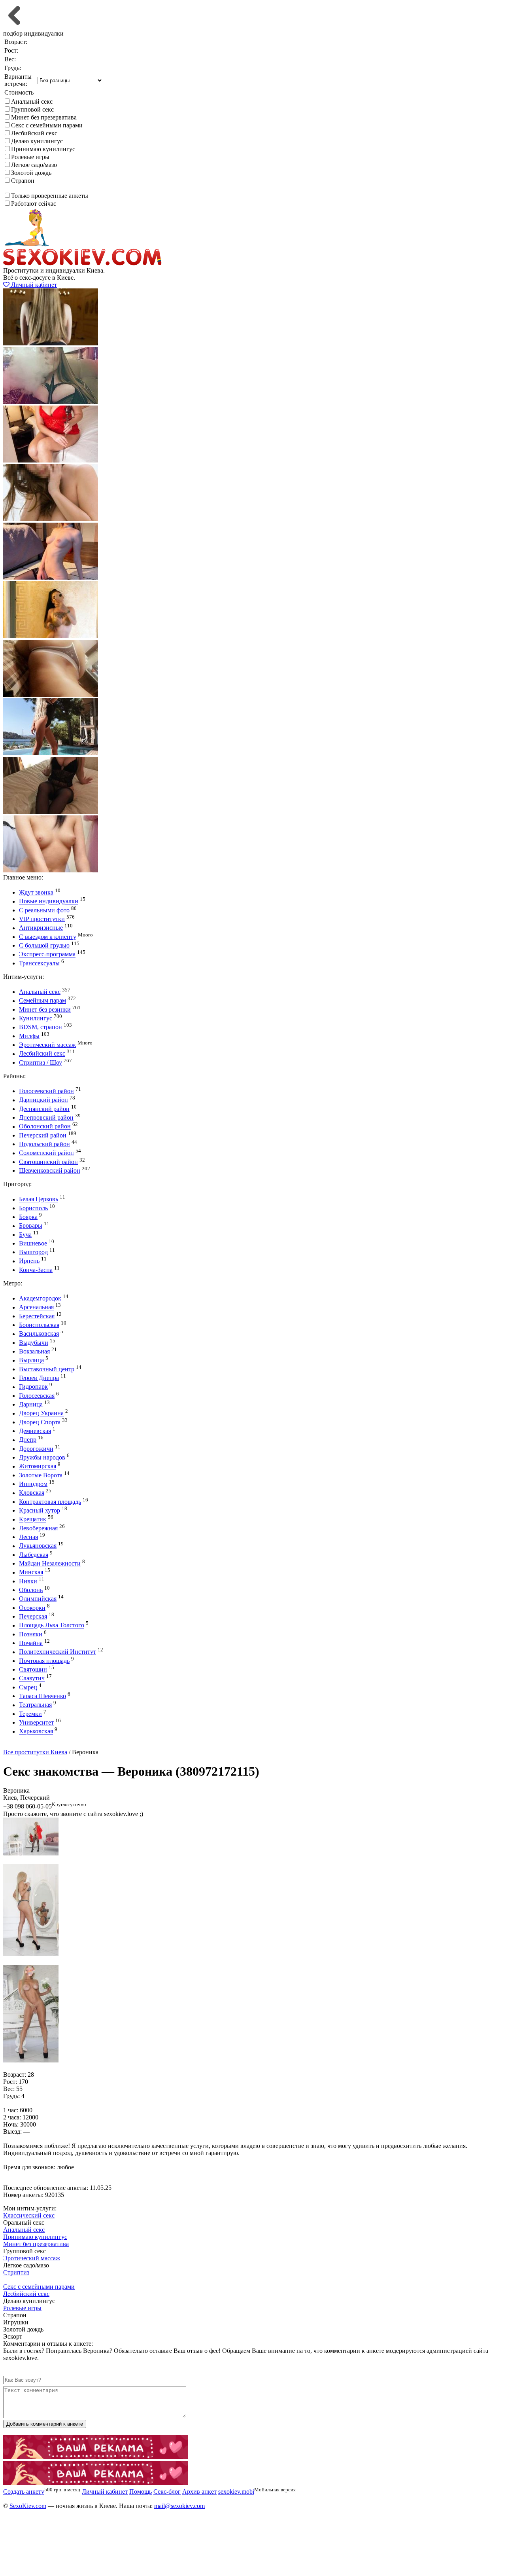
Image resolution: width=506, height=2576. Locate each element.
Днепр (28, 1440)
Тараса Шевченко (42, 1696)
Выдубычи (34, 1343)
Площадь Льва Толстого (52, 1625)
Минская (31, 1572)
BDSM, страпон (41, 1027)
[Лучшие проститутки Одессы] (96, 2457)
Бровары (31, 1226)
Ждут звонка (36, 892)
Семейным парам (42, 1001)
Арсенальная (36, 1307)
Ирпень (29, 1261)
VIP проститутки (42, 919)
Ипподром (33, 1484)
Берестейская (37, 1316)
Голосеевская (37, 1396)
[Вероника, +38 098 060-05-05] (31, 1853)
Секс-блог (167, 2492)
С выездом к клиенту (48, 937)
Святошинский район (48, 1162)
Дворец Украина (41, 1413)
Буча (25, 1235)
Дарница (31, 1404)
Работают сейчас (34, 204)
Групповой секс (32, 109)
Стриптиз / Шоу (41, 1062)
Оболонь (31, 1590)
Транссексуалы (39, 963)
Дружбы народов (42, 1457)
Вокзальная (34, 1351)
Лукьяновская (38, 1546)
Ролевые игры (30, 157)
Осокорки (32, 1608)
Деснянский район (44, 1109)
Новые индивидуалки (49, 901)
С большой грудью (44, 945)
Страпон (23, 181)
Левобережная (38, 1528)
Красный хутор (40, 1510)
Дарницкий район (43, 1100)
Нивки (28, 1581)
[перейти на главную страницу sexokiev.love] (82, 263)
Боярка (28, 1217)
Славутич (32, 1678)
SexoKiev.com (28, 2506)
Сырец (28, 1687)
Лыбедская (34, 1555)
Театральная (35, 1705)
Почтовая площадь (44, 1661)
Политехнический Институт (58, 1652)
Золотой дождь (31, 173)
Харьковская (36, 1732)
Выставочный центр (47, 1369)
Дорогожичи (36, 1449)
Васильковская (39, 1334)
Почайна (31, 1643)
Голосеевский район (46, 1091)
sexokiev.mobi (236, 2492)
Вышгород (33, 1252)
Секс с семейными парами (47, 125)
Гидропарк (33, 1387)
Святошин (33, 1669)
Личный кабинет (33, 285)
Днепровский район (46, 1117)
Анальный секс (32, 101)
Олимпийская (38, 1599)
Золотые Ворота (41, 1475)
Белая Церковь (39, 1199)
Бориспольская (39, 1325)
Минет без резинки (45, 1009)
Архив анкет (199, 2492)
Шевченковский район (50, 1170)
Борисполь (33, 1208)
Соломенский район (46, 1153)
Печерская (33, 1616)
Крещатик (33, 1519)
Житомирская (38, 1466)
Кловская (32, 1493)
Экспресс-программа (47, 954)
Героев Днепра (39, 1378)
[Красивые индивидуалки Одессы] (96, 2483)
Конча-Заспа (36, 1270)
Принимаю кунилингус (43, 149)
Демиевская (35, 1431)
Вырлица (31, 1360)
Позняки (31, 1634)
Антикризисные (41, 928)
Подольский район (44, 1144)
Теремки (30, 1714)
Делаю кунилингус (37, 141)
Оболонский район (45, 1127)
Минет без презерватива (44, 117)
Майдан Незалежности (50, 1563)
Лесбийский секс (34, 133)
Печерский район (43, 1135)
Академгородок (40, 1298)
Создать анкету (30, 1745)
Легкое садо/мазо (34, 165)
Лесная (28, 1537)
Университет (36, 1722)
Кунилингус (36, 1018)
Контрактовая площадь (50, 1502)
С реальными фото (44, 910)
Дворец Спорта (40, 1422)
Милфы (29, 1036)
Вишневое (33, 1243)
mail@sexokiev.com (179, 2506)
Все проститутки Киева (35, 1752)
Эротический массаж (47, 1045)
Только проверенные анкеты (50, 196)
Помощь (141, 2492)
